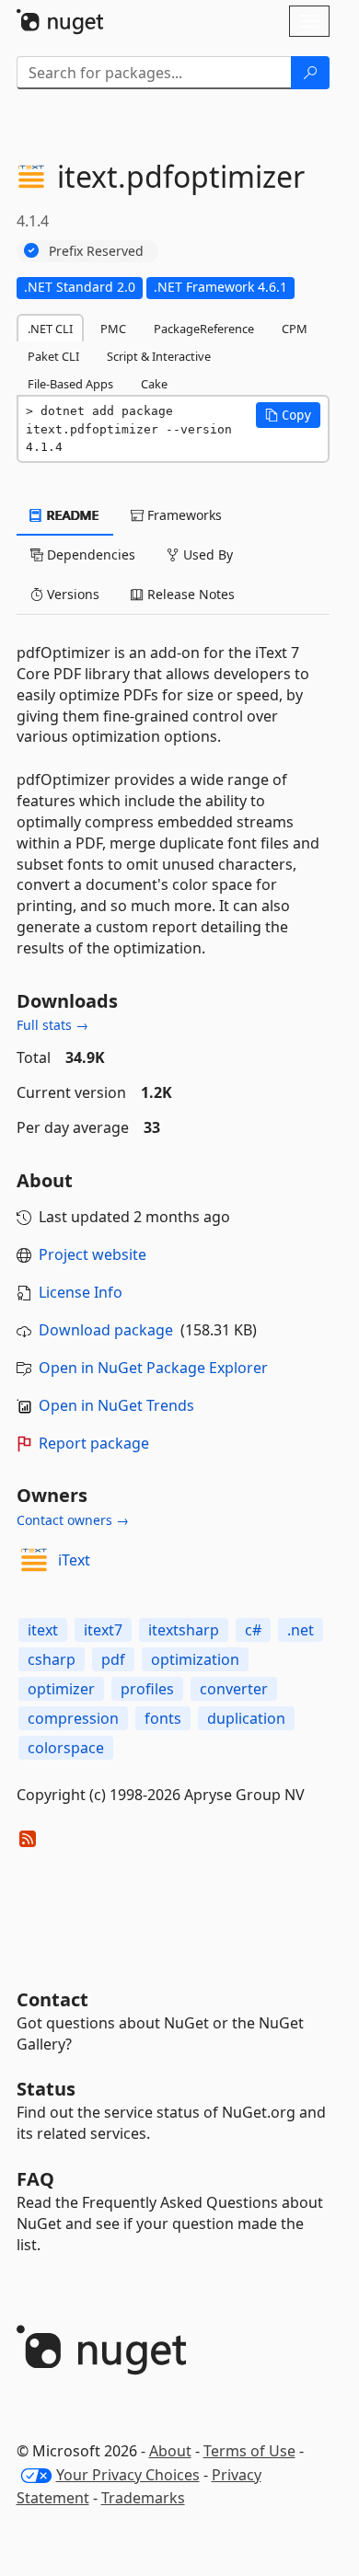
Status (46, 2089)
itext (43, 1630)
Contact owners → (73, 1520)
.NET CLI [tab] (50, 329)
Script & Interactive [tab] (159, 356)
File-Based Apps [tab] (70, 384)
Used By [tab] (206, 554)
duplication (246, 1718)
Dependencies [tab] (89, 554)
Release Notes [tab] (189, 594)
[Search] (310, 73)
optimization (195, 1659)
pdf (113, 1659)
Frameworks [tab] (183, 515)
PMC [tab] (113, 329)
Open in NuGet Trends (116, 1405)
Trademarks (143, 2498)
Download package (106, 1330)
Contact (52, 1999)
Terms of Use (249, 2451)
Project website (93, 1254)
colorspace (66, 1748)
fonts (163, 1718)
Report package (94, 1443)
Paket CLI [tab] (53, 356)
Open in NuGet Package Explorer (153, 1368)
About (170, 2451)
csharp (52, 1659)
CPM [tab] (295, 329)
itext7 (103, 1630)
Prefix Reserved (96, 251)
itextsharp (184, 1630)
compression (73, 1718)
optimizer (61, 1689)
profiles (147, 1689)
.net (301, 1630)
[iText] (34, 1560)
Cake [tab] (154, 384)
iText (74, 1560)
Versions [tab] (71, 594)
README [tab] (71, 515)
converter (234, 1689)
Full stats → (52, 1025)
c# (253, 1630)
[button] (288, 415)
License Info (81, 1292)
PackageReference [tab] (204, 329)
